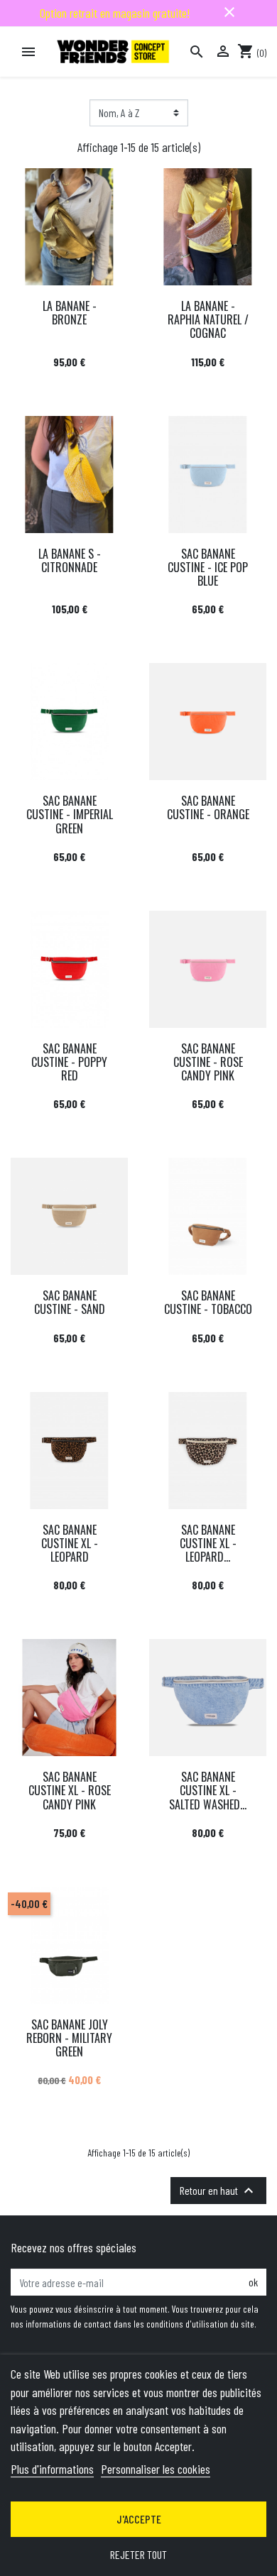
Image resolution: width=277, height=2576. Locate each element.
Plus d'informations (52, 2469)
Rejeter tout (138, 2554)
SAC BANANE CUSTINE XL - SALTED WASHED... (208, 1790)
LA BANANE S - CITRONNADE (70, 560)
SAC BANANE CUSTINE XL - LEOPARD (70, 1543)
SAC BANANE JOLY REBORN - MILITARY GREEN (69, 2038)
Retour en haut (218, 2191)
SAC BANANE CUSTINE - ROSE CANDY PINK (208, 1062)
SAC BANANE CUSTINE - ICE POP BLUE (208, 567)
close (229, 12)
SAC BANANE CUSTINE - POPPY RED (69, 1062)
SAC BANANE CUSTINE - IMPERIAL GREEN (70, 814)
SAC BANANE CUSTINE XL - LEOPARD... (208, 1543)
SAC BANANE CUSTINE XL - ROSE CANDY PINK (70, 1790)
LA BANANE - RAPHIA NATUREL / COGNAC (208, 319)
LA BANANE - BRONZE (70, 313)
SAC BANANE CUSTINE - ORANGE (208, 807)
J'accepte (139, 2519)
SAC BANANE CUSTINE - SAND (70, 1302)
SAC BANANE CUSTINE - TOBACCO (208, 1302)
